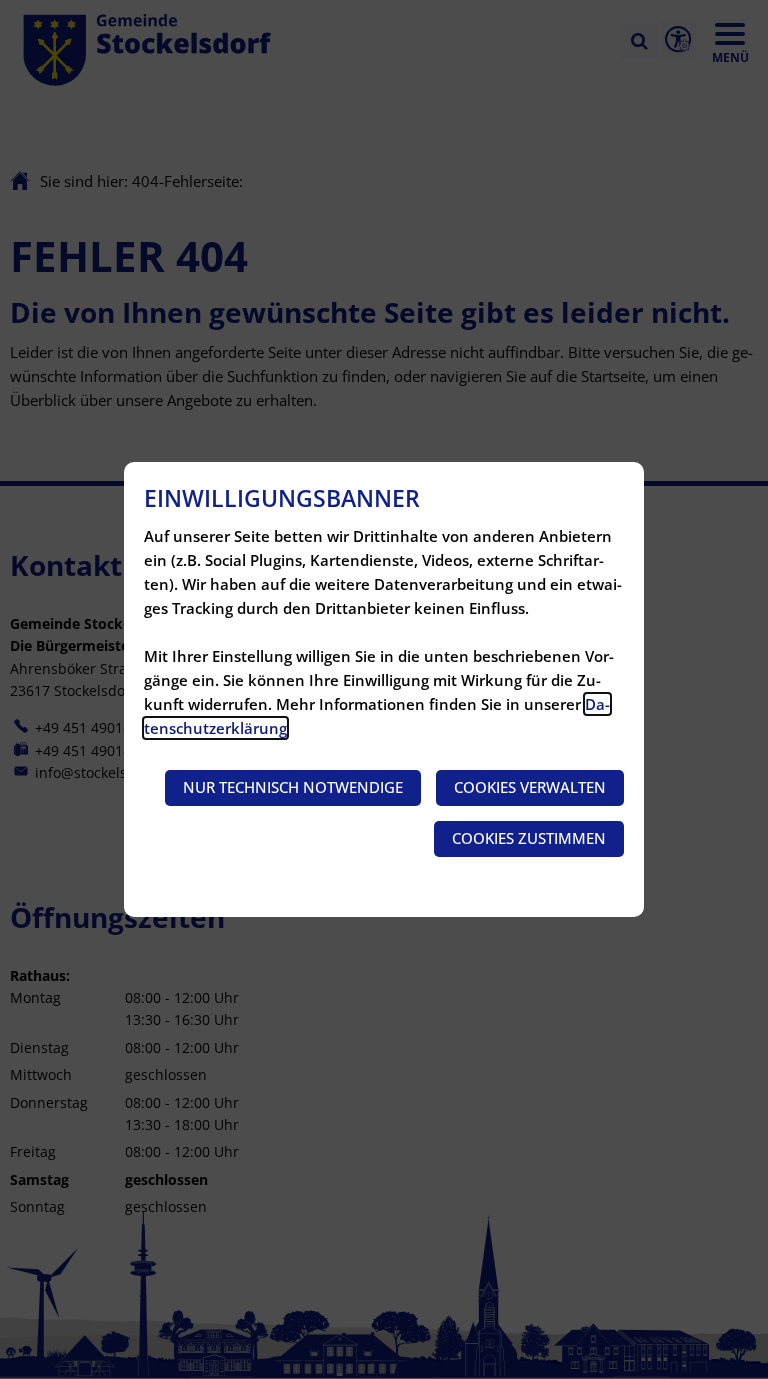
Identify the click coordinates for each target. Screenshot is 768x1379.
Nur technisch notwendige (293, 787)
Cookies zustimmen (529, 838)
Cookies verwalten (530, 787)
